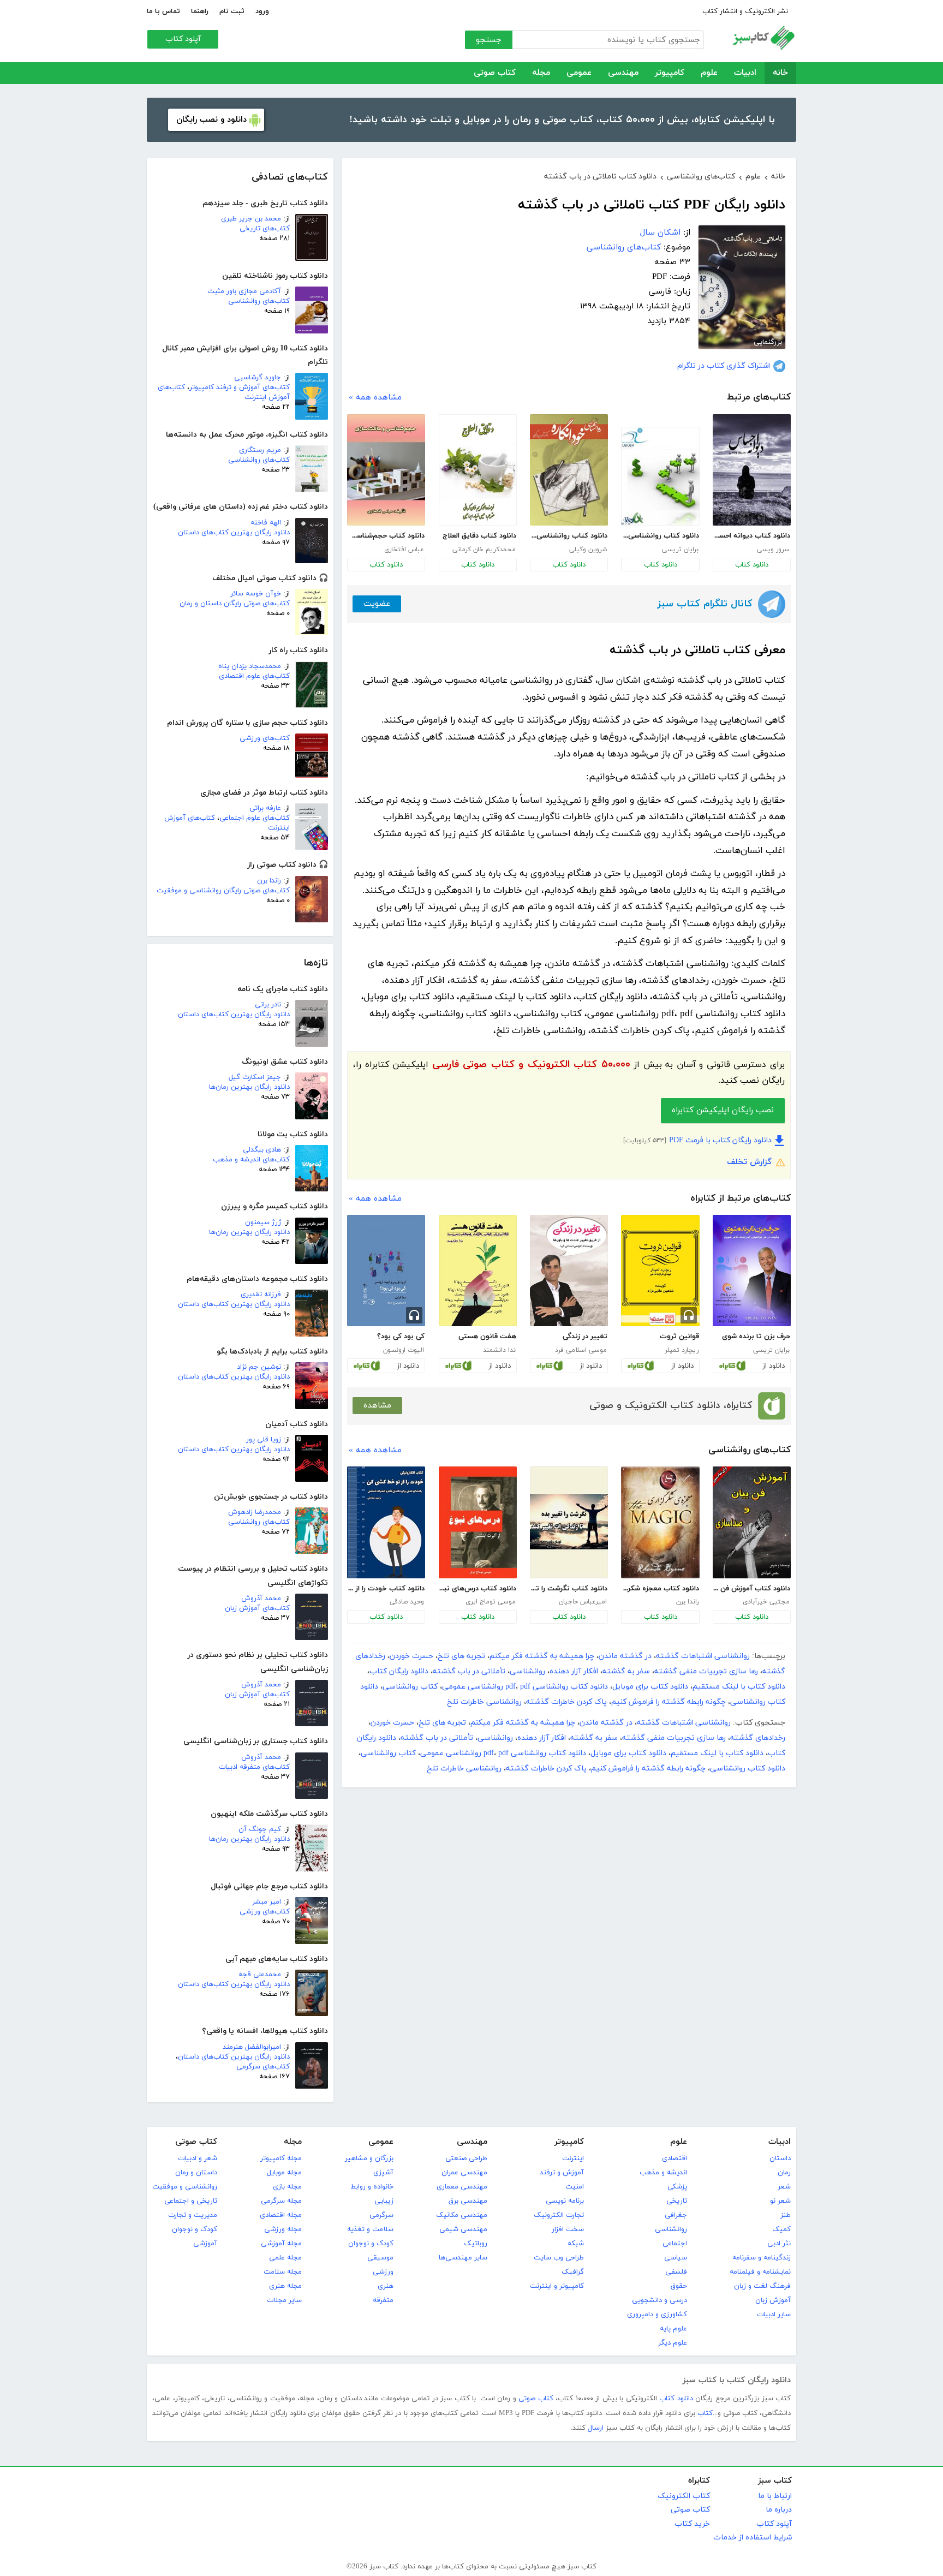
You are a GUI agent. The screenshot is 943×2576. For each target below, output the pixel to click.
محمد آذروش (261, 1599)
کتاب (705, 2413)
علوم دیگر (673, 2343)
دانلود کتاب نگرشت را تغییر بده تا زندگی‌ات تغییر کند (569, 1589)
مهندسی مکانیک (462, 2215)
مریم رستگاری (260, 450)
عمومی (579, 73)
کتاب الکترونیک (684, 2496)
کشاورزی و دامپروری (657, 2315)
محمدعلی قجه (260, 1975)
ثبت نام (232, 11)
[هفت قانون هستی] (478, 1271)
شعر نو (780, 2201)
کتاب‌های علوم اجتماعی (255, 818)
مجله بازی (287, 2187)
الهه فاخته (266, 523)
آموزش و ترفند (562, 2173)
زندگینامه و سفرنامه (762, 2258)
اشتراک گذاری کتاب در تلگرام (724, 366)
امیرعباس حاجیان (583, 1602)
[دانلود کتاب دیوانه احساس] (752, 470)
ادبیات (745, 73)
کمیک (781, 2229)
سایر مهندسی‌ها (463, 2258)
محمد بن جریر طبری (251, 219)
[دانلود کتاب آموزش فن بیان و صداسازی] (752, 1522)
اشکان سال (660, 233)
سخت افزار (568, 2229)
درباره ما (779, 2510)
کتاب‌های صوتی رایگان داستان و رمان (235, 604)
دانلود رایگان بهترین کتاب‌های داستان (234, 533)
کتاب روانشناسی (410, 1687)
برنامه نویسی (565, 2201)
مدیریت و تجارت (193, 2215)
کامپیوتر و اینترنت (557, 2286)
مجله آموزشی (281, 2244)
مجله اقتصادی (281, 2215)
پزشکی (677, 2187)
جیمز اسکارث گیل (255, 1077)
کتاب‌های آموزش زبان (257, 1608)
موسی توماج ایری (491, 1602)
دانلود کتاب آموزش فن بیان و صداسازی (751, 1589)
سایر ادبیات (774, 2315)
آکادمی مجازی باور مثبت (244, 291)
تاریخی (677, 2201)
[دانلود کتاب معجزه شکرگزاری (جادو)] (660, 1522)
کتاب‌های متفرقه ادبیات (254, 1767)
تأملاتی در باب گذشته (469, 1671)
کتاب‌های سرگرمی (263, 2067)
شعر (784, 2187)
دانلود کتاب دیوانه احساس (751, 536)
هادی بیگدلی (262, 1150)
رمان (784, 2173)
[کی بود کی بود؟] (386, 1271)
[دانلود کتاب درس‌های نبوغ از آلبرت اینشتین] (478, 1522)
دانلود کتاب (752, 565)
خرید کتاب (692, 2524)
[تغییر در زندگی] (569, 1271)
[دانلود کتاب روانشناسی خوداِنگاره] (569, 470)
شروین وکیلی (588, 550)
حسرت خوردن (411, 1656)
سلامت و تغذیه (370, 2229)
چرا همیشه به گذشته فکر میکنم (542, 1656)
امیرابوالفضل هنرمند (252, 2047)
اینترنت (573, 2158)
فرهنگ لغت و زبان (762, 2286)
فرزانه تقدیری (261, 1295)
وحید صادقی (407, 1602)
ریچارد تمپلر (682, 1350)
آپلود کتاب (183, 39)
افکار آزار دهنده (574, 1671)
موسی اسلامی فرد (581, 1350)
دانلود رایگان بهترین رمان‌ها (249, 1087)
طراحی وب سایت (559, 2258)
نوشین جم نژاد (259, 1367)
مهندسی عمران (464, 2173)
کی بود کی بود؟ (401, 1337)
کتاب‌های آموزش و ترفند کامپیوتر (240, 387)
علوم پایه (673, 2329)
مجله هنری (285, 2286)
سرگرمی (381, 2215)
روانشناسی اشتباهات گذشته (703, 1656)
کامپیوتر (670, 73)
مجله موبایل (284, 2173)
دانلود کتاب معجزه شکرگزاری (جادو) (660, 1589)
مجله (541, 73)
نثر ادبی (779, 2244)
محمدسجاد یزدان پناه (250, 666)
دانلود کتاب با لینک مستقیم (739, 1687)
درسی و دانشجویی (659, 2300)
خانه (780, 73)
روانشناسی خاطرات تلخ (484, 1702)
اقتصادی (675, 2158)
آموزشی (205, 2244)
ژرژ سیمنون (263, 1223)
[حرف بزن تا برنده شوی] (752, 1271)
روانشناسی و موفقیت (185, 2187)
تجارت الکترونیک (559, 2215)
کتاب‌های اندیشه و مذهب (251, 1160)
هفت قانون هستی (487, 1337)
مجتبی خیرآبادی (766, 1602)
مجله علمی (285, 2258)
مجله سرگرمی (281, 2201)
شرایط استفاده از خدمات (753, 2538)
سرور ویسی (773, 550)
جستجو (489, 40)
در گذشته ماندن (625, 1656)
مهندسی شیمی (463, 2229)
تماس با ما (163, 11)
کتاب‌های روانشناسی (259, 301)
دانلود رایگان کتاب (399, 1671)
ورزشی (383, 2272)
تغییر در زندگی (585, 1337)
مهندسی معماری (462, 2187)
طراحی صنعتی (466, 2158)
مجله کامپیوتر (281, 2158)
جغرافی (676, 2215)
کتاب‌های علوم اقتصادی (254, 676)
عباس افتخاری (404, 550)
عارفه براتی (265, 808)
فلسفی (676, 2272)
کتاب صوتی (495, 73)
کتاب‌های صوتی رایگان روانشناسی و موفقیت (223, 891)
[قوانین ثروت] (660, 1271)
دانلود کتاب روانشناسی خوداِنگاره (569, 536)
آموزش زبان (773, 2300)
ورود (262, 11)
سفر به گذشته (626, 1671)
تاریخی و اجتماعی (191, 2201)
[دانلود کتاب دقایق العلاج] (478, 470)
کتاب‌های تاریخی (265, 229)
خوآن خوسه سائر (256, 594)
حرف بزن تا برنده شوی (756, 1337)
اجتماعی (675, 2244)
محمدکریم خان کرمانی (484, 550)
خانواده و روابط (372, 2187)
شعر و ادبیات (198, 2158)
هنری (386, 2286)
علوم (709, 73)
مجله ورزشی (283, 2229)
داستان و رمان (196, 2173)
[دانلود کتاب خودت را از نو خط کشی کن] (386, 1522)
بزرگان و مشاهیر (369, 2158)
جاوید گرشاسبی (258, 378)
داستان (780, 2158)
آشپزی (383, 2173)
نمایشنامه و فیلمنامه (760, 2272)
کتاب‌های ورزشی (265, 738)
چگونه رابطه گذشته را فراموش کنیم (669, 1702)
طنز (786, 2215)
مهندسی (623, 73)
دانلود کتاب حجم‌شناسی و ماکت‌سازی (386, 536)
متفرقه (383, 2300)
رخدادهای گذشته (758, 1738)
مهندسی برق (468, 2201)
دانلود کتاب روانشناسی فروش (660, 536)
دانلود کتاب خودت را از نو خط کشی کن (386, 1589)
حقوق (679, 2286)
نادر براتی (268, 1005)
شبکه (576, 2244)
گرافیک (573, 2272)
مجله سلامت (283, 2272)
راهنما (200, 11)
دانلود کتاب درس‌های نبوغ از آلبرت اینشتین (478, 1589)
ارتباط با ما (775, 2496)
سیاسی (676, 2258)
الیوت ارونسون (404, 1350)
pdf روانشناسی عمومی (486, 1687)
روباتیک (476, 2244)
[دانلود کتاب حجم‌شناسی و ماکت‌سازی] (386, 470)
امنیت (575, 2187)
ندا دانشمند (499, 1350)
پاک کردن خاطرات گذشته (566, 1702)
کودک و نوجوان (371, 2244)
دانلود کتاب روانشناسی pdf (557, 1687)
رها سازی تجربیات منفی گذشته (706, 1671)
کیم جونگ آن (260, 1829)
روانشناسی (527, 1671)
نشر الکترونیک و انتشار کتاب (745, 11)
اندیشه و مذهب (663, 2173)
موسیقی (380, 2258)
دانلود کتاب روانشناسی (748, 1769)
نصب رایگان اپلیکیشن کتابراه (723, 1110)
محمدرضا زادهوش (255, 1512)
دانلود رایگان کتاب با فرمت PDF (720, 1140)
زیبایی (384, 2201)
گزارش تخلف (749, 1162)
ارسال (596, 2428)
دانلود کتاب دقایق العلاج (479, 536)
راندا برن (269, 881)
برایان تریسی (680, 550)
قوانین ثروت (679, 1337)
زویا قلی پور (264, 1440)
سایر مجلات (284, 2300)
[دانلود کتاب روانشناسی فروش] (660, 476)
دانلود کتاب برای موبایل (650, 1687)
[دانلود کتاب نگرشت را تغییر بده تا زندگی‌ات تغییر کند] (569, 1522)
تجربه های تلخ (461, 1656)
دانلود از (774, 1366)
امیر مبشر (267, 1902)
